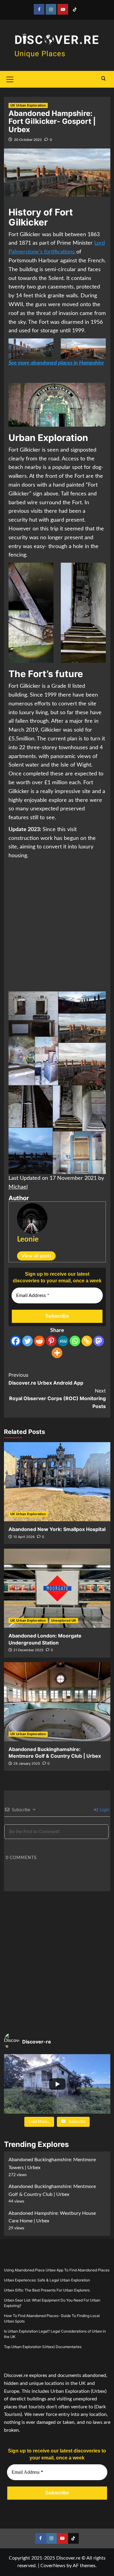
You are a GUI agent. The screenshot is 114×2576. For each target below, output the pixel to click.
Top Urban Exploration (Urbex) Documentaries (43, 2347)
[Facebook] (16, 1341)
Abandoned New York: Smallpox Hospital (57, 1529)
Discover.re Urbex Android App (46, 1379)
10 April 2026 (24, 1537)
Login (104, 1810)
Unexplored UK (64, 1620)
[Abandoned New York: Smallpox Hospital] (57, 1482)
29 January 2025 (27, 1763)
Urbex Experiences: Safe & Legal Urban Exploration (47, 2280)
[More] (57, 1353)
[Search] (104, 79)
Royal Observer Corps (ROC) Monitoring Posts (57, 1398)
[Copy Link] (87, 1341)
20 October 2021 (28, 140)
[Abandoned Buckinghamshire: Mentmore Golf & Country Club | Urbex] (57, 1702)
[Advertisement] (57, 926)
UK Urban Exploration (28, 105)
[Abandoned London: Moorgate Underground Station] (57, 1588)
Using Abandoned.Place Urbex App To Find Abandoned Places (57, 2270)
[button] (33, 1014)
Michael (18, 1187)
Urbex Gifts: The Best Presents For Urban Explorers (47, 2290)
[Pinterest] (51, 1341)
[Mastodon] (99, 1341)
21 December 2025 (28, 1650)
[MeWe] (63, 1341)
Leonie (28, 1239)
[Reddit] (39, 1341)
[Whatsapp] (75, 1341)
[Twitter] (28, 1341)
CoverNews (53, 2566)
